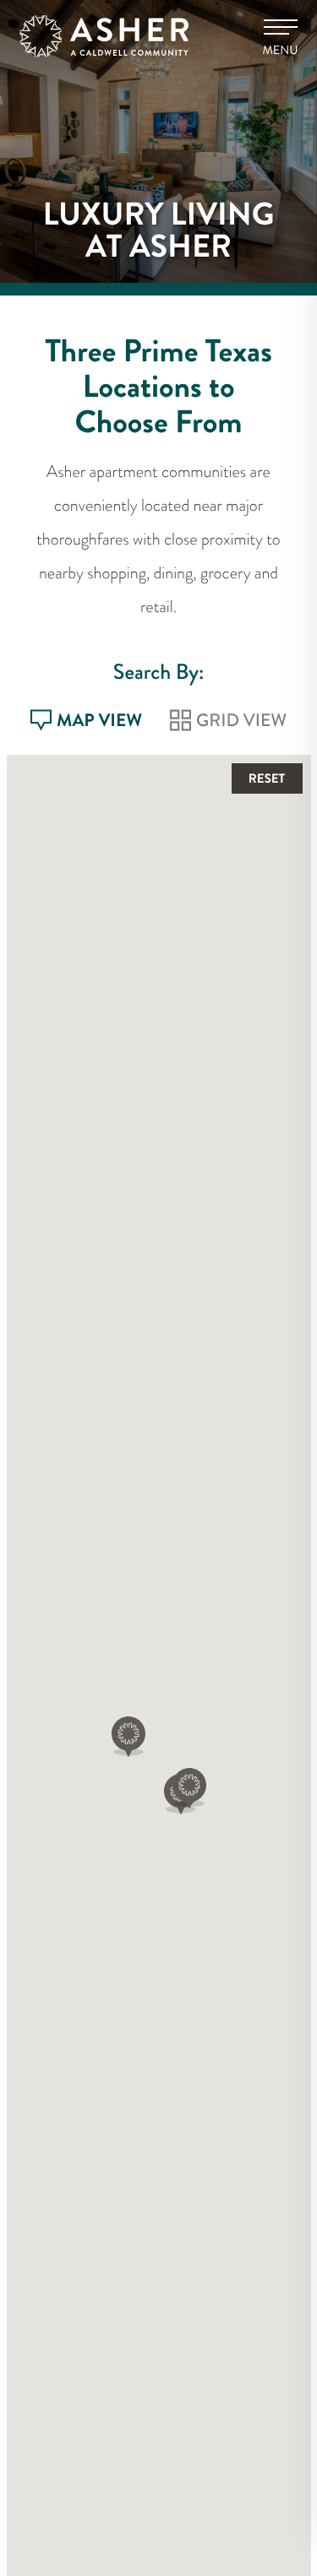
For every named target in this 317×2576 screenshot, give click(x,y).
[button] (128, 1737)
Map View (99, 723)
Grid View (241, 723)
